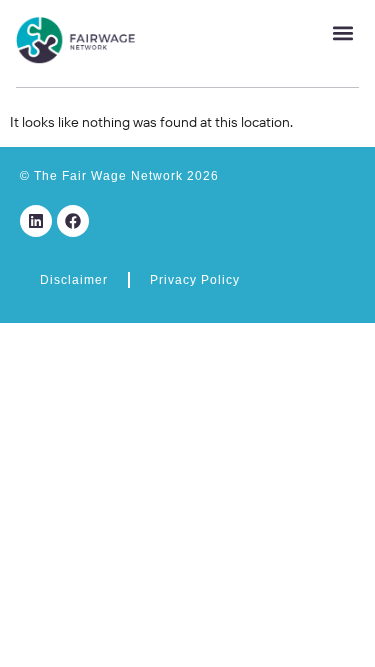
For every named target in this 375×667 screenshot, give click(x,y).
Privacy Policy (195, 280)
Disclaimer (74, 280)
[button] (342, 32)
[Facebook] (73, 221)
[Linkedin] (36, 221)
